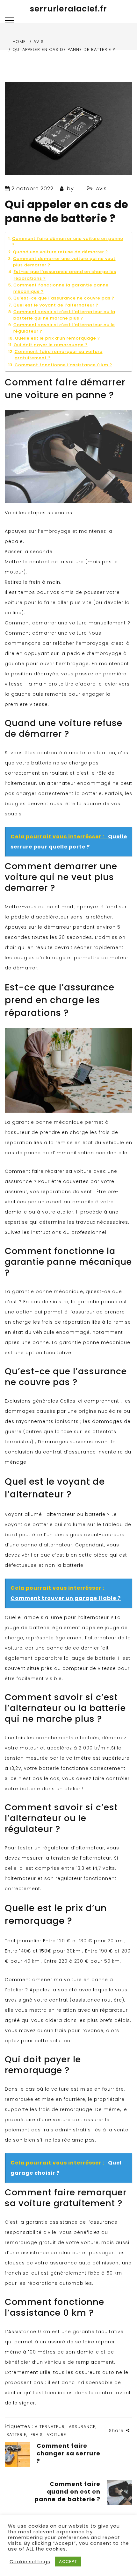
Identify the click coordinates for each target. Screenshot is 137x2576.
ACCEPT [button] (68, 2562)
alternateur (50, 2427)
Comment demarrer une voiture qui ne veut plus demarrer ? (64, 262)
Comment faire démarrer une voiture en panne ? (68, 242)
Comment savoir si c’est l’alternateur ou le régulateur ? (64, 328)
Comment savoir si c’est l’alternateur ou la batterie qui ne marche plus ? (64, 315)
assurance (82, 2427)
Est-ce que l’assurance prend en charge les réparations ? (65, 275)
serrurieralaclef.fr (68, 9)
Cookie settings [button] (30, 2562)
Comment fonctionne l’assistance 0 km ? (63, 365)
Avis (101, 189)
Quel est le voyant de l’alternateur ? (56, 305)
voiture (57, 2435)
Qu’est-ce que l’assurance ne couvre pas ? (64, 298)
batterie (16, 2435)
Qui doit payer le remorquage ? (51, 345)
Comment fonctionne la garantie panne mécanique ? (61, 288)
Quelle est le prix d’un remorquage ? (58, 338)
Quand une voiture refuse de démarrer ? (61, 252)
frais (37, 2435)
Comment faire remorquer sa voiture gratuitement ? (59, 355)
